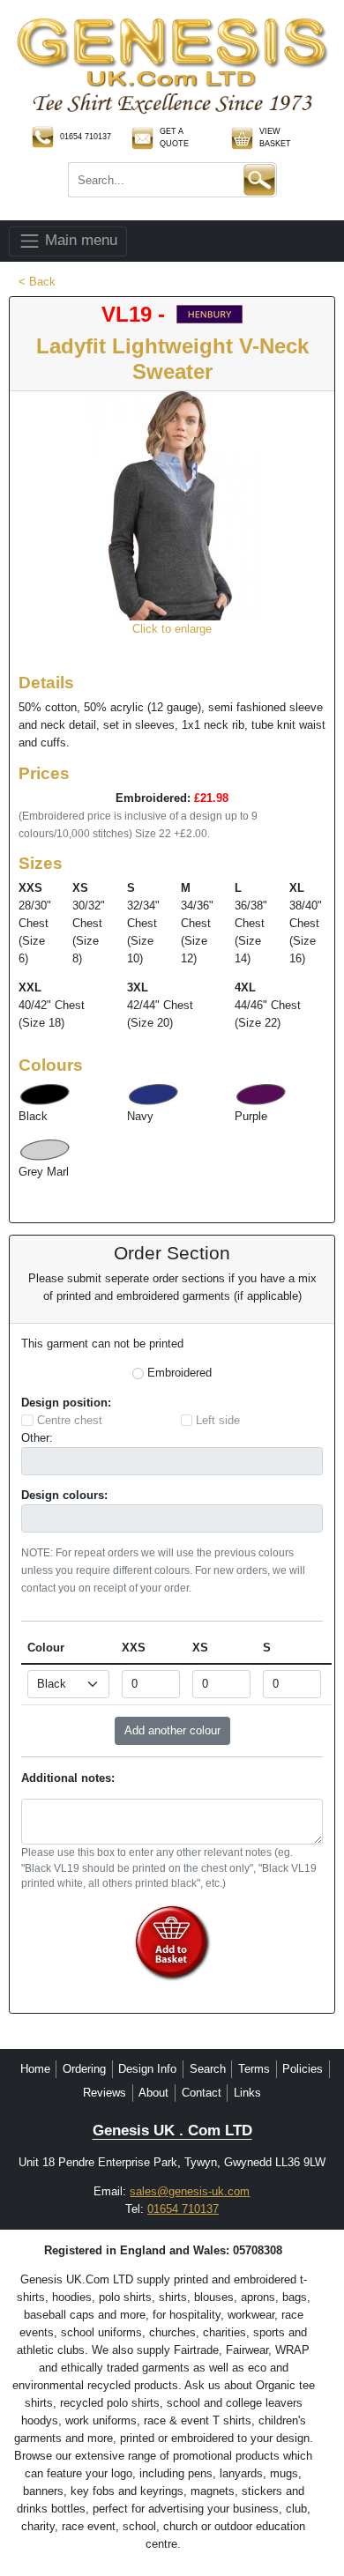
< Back (37, 282)
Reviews (105, 2093)
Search (208, 2069)
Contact (202, 2093)
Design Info (147, 2069)
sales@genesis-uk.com (190, 2191)
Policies (303, 2069)
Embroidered (179, 1373)
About (153, 2093)
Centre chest (70, 1420)
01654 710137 (183, 2209)
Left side (218, 1420)
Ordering (84, 2069)
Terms (254, 2069)
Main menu (79, 240)
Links (247, 2093)
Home (35, 2069)
